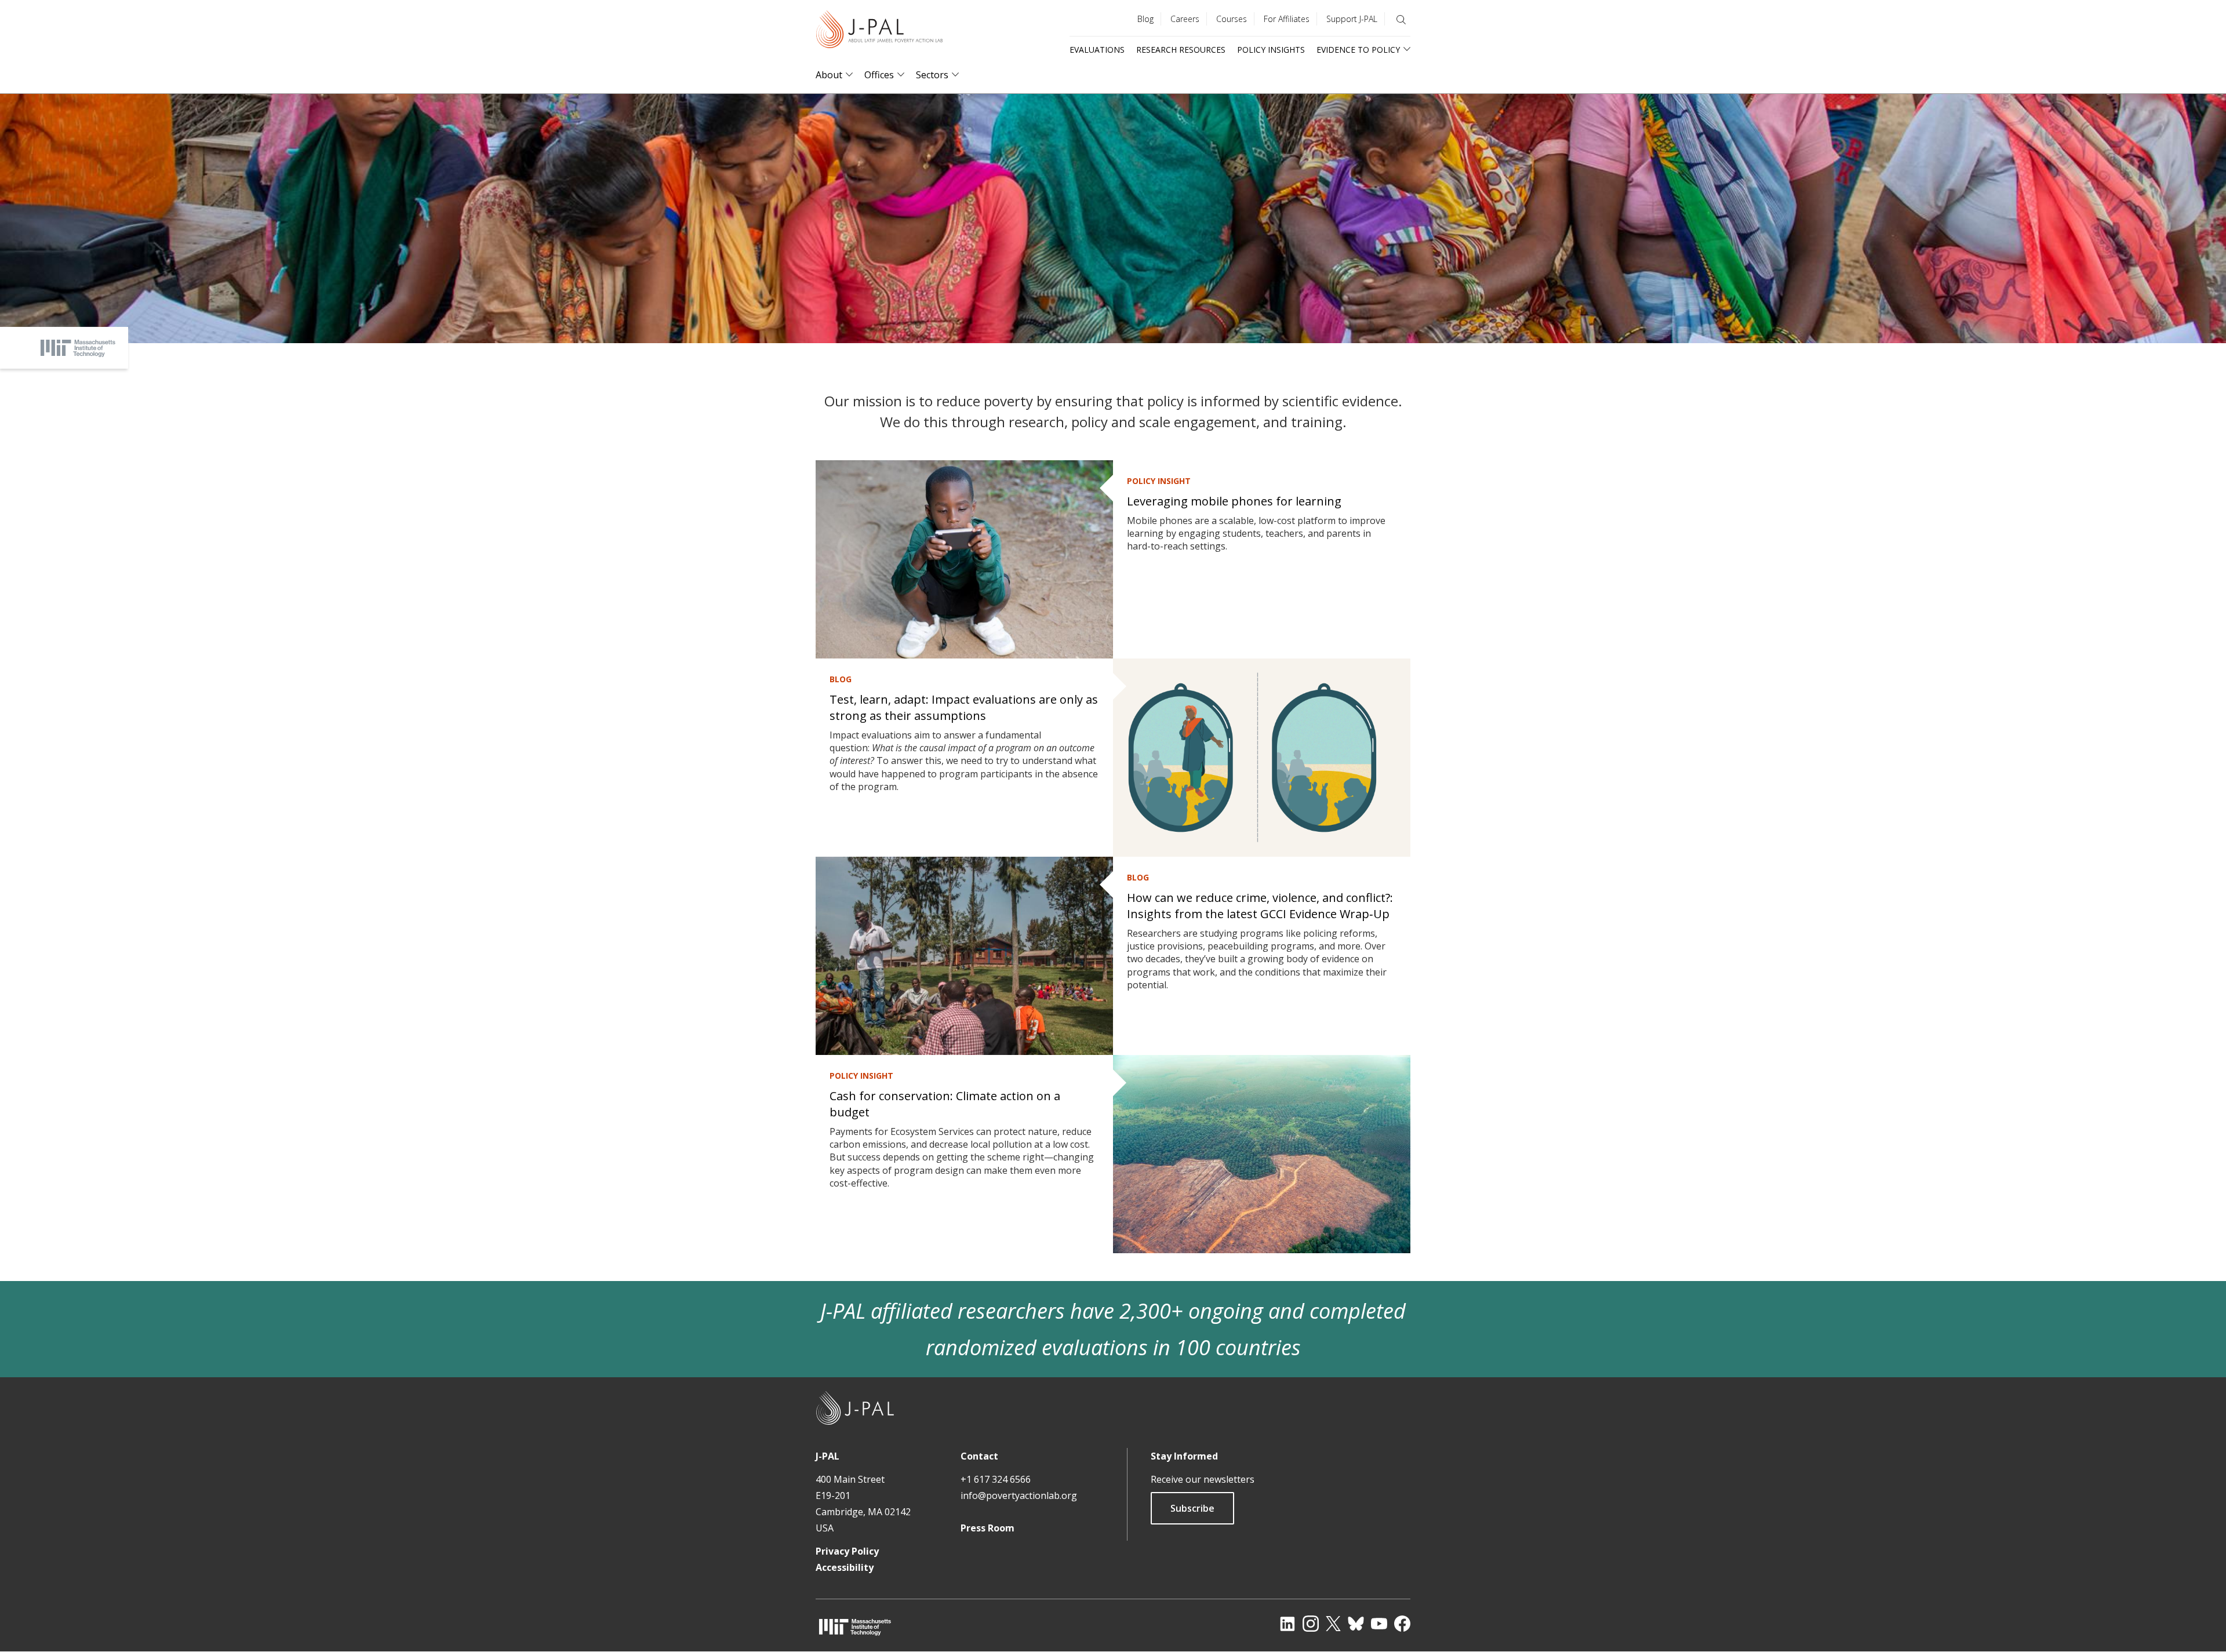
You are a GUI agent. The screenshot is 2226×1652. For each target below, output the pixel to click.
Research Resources (1181, 50)
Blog (1145, 19)
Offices (879, 75)
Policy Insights (1271, 50)
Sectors (932, 75)
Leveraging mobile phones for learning (1234, 501)
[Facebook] (1402, 1624)
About (829, 75)
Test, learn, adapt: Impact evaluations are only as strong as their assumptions (964, 707)
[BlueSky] (1356, 1624)
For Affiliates (1287, 19)
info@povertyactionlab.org (1019, 1495)
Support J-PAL (1352, 19)
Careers (1185, 19)
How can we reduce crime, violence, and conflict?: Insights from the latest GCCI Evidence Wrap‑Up (1260, 906)
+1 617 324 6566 (996, 1479)
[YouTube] (1379, 1624)
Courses (1232, 19)
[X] (1333, 1624)
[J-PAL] (879, 32)
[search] (1401, 20)
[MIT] (855, 1627)
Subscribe (1192, 1508)
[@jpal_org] (1311, 1624)
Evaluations (1097, 50)
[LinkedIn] (1287, 1624)
